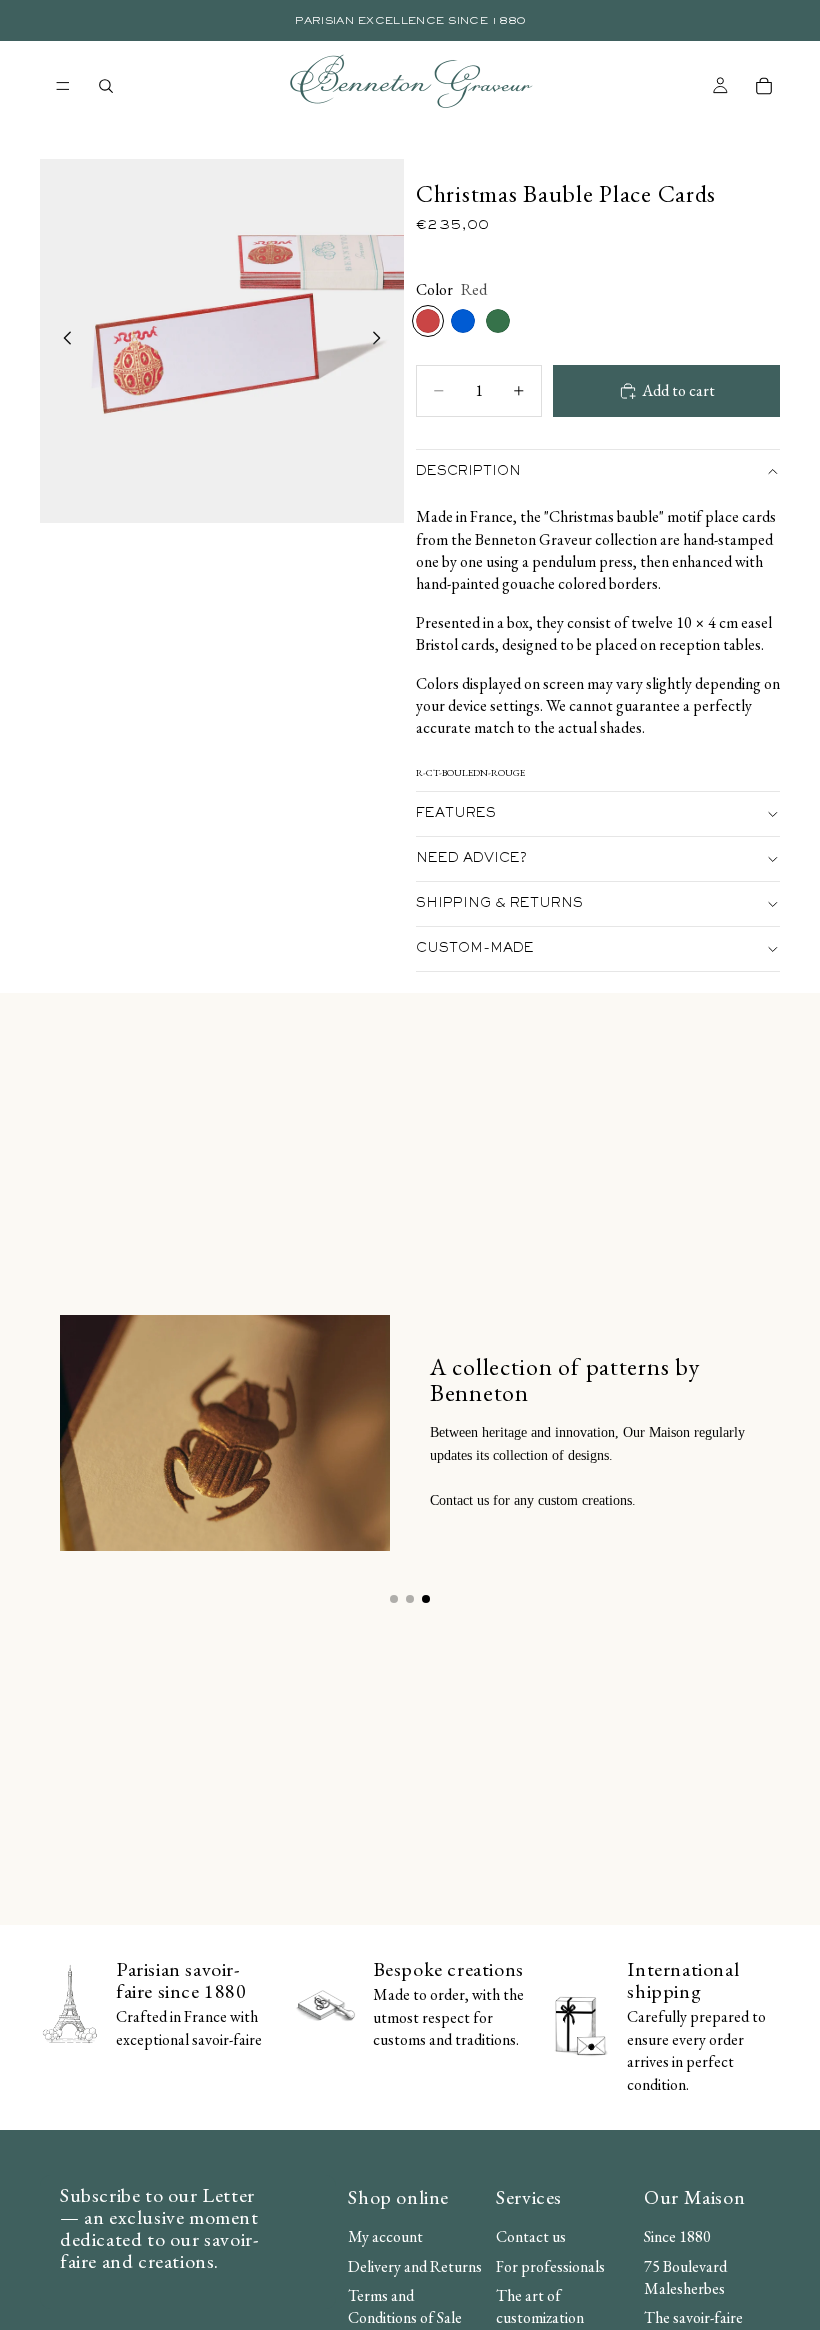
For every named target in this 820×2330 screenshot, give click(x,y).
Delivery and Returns (415, 2265)
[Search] (106, 86)
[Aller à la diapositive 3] (426, 1599)
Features (456, 814)
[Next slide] (382, 341)
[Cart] (764, 86)
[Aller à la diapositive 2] (410, 1599)
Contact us (531, 2236)
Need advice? (471, 859)
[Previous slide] (62, 341)
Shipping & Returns (499, 904)
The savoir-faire (693, 2317)
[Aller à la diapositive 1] (394, 1599)
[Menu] (63, 86)
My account (385, 2236)
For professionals (550, 2265)
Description (468, 472)
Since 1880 (677, 2236)
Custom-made (475, 949)
